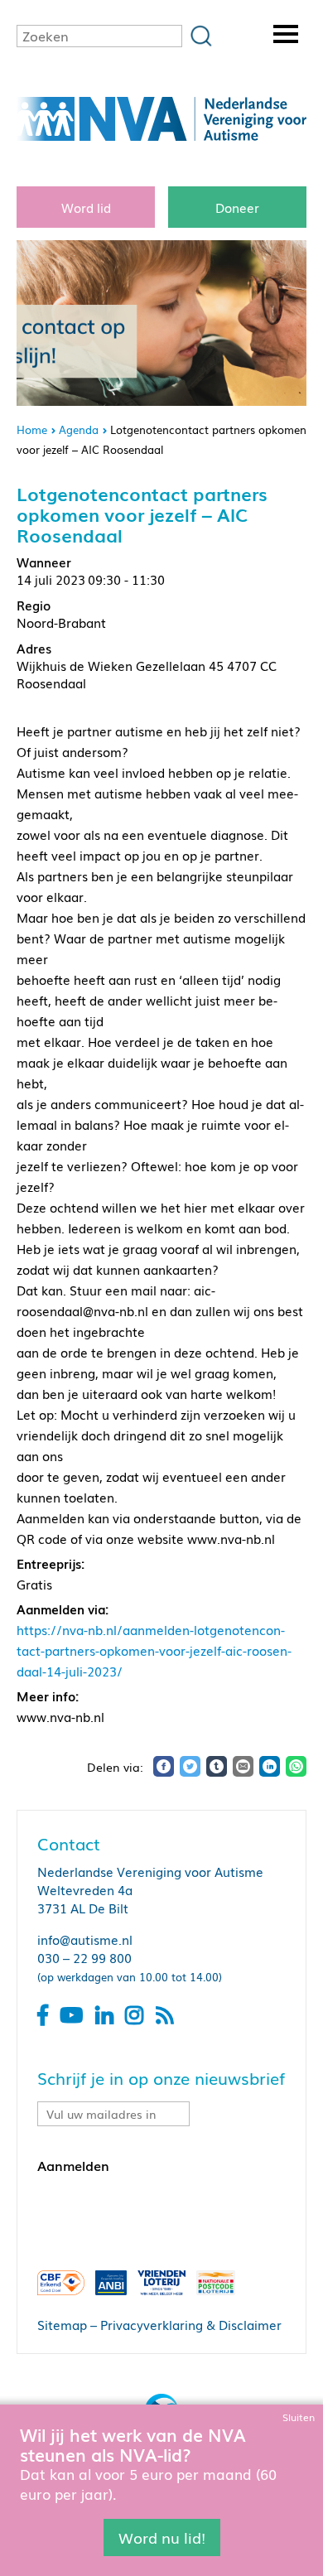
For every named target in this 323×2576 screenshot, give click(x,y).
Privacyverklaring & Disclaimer (191, 2324)
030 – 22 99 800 (84, 1957)
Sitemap (62, 2324)
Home (32, 429)
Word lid (86, 207)
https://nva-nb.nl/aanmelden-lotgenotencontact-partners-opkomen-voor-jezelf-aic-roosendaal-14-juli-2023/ (154, 1650)
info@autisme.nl (85, 1939)
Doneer (237, 207)
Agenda (79, 429)
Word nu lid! (162, 2537)
